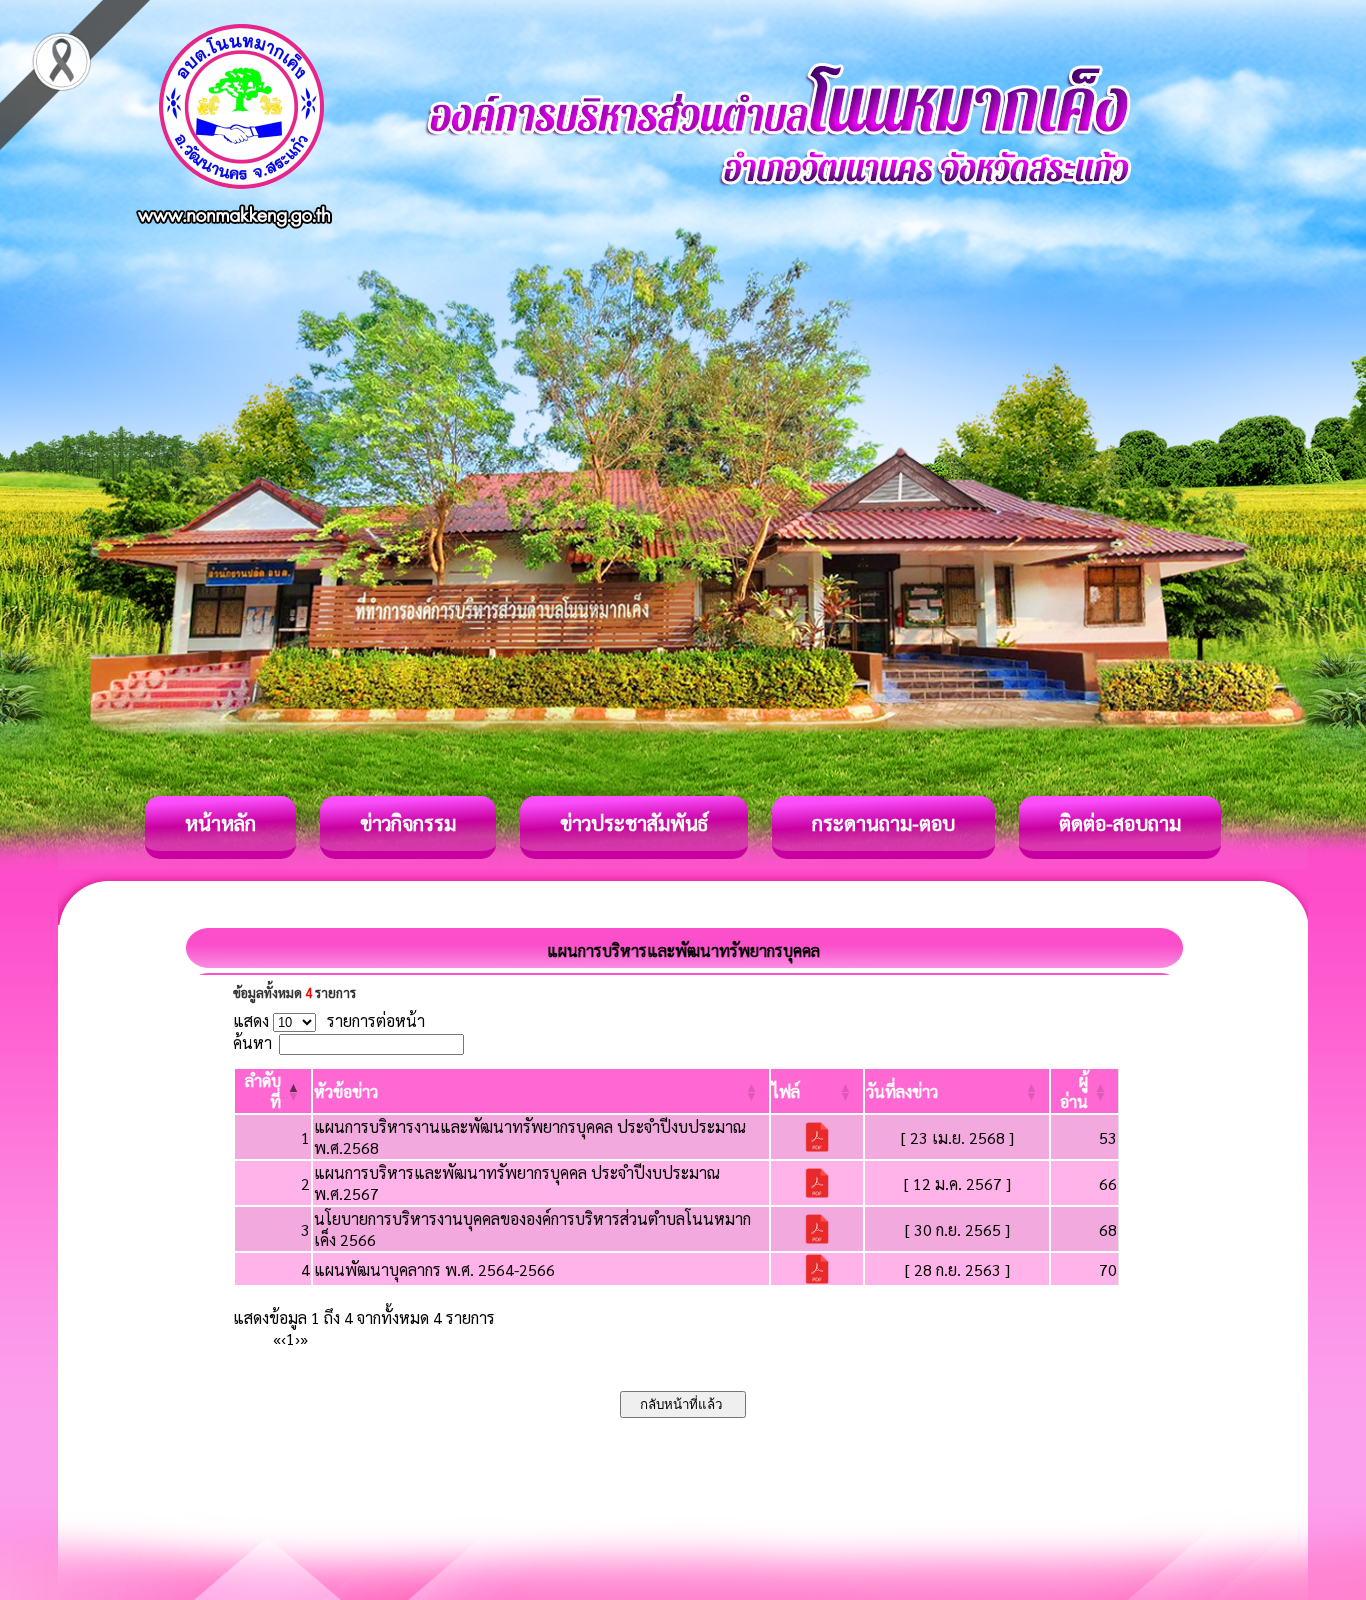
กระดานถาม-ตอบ (883, 823)
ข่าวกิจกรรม (408, 823)
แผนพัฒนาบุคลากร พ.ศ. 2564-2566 (434, 1269)
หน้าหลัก (220, 823)
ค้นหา (252, 1042)
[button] (346, 1091)
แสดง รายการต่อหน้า (329, 1020)
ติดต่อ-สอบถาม (1120, 823)
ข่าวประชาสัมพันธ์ (634, 823)
